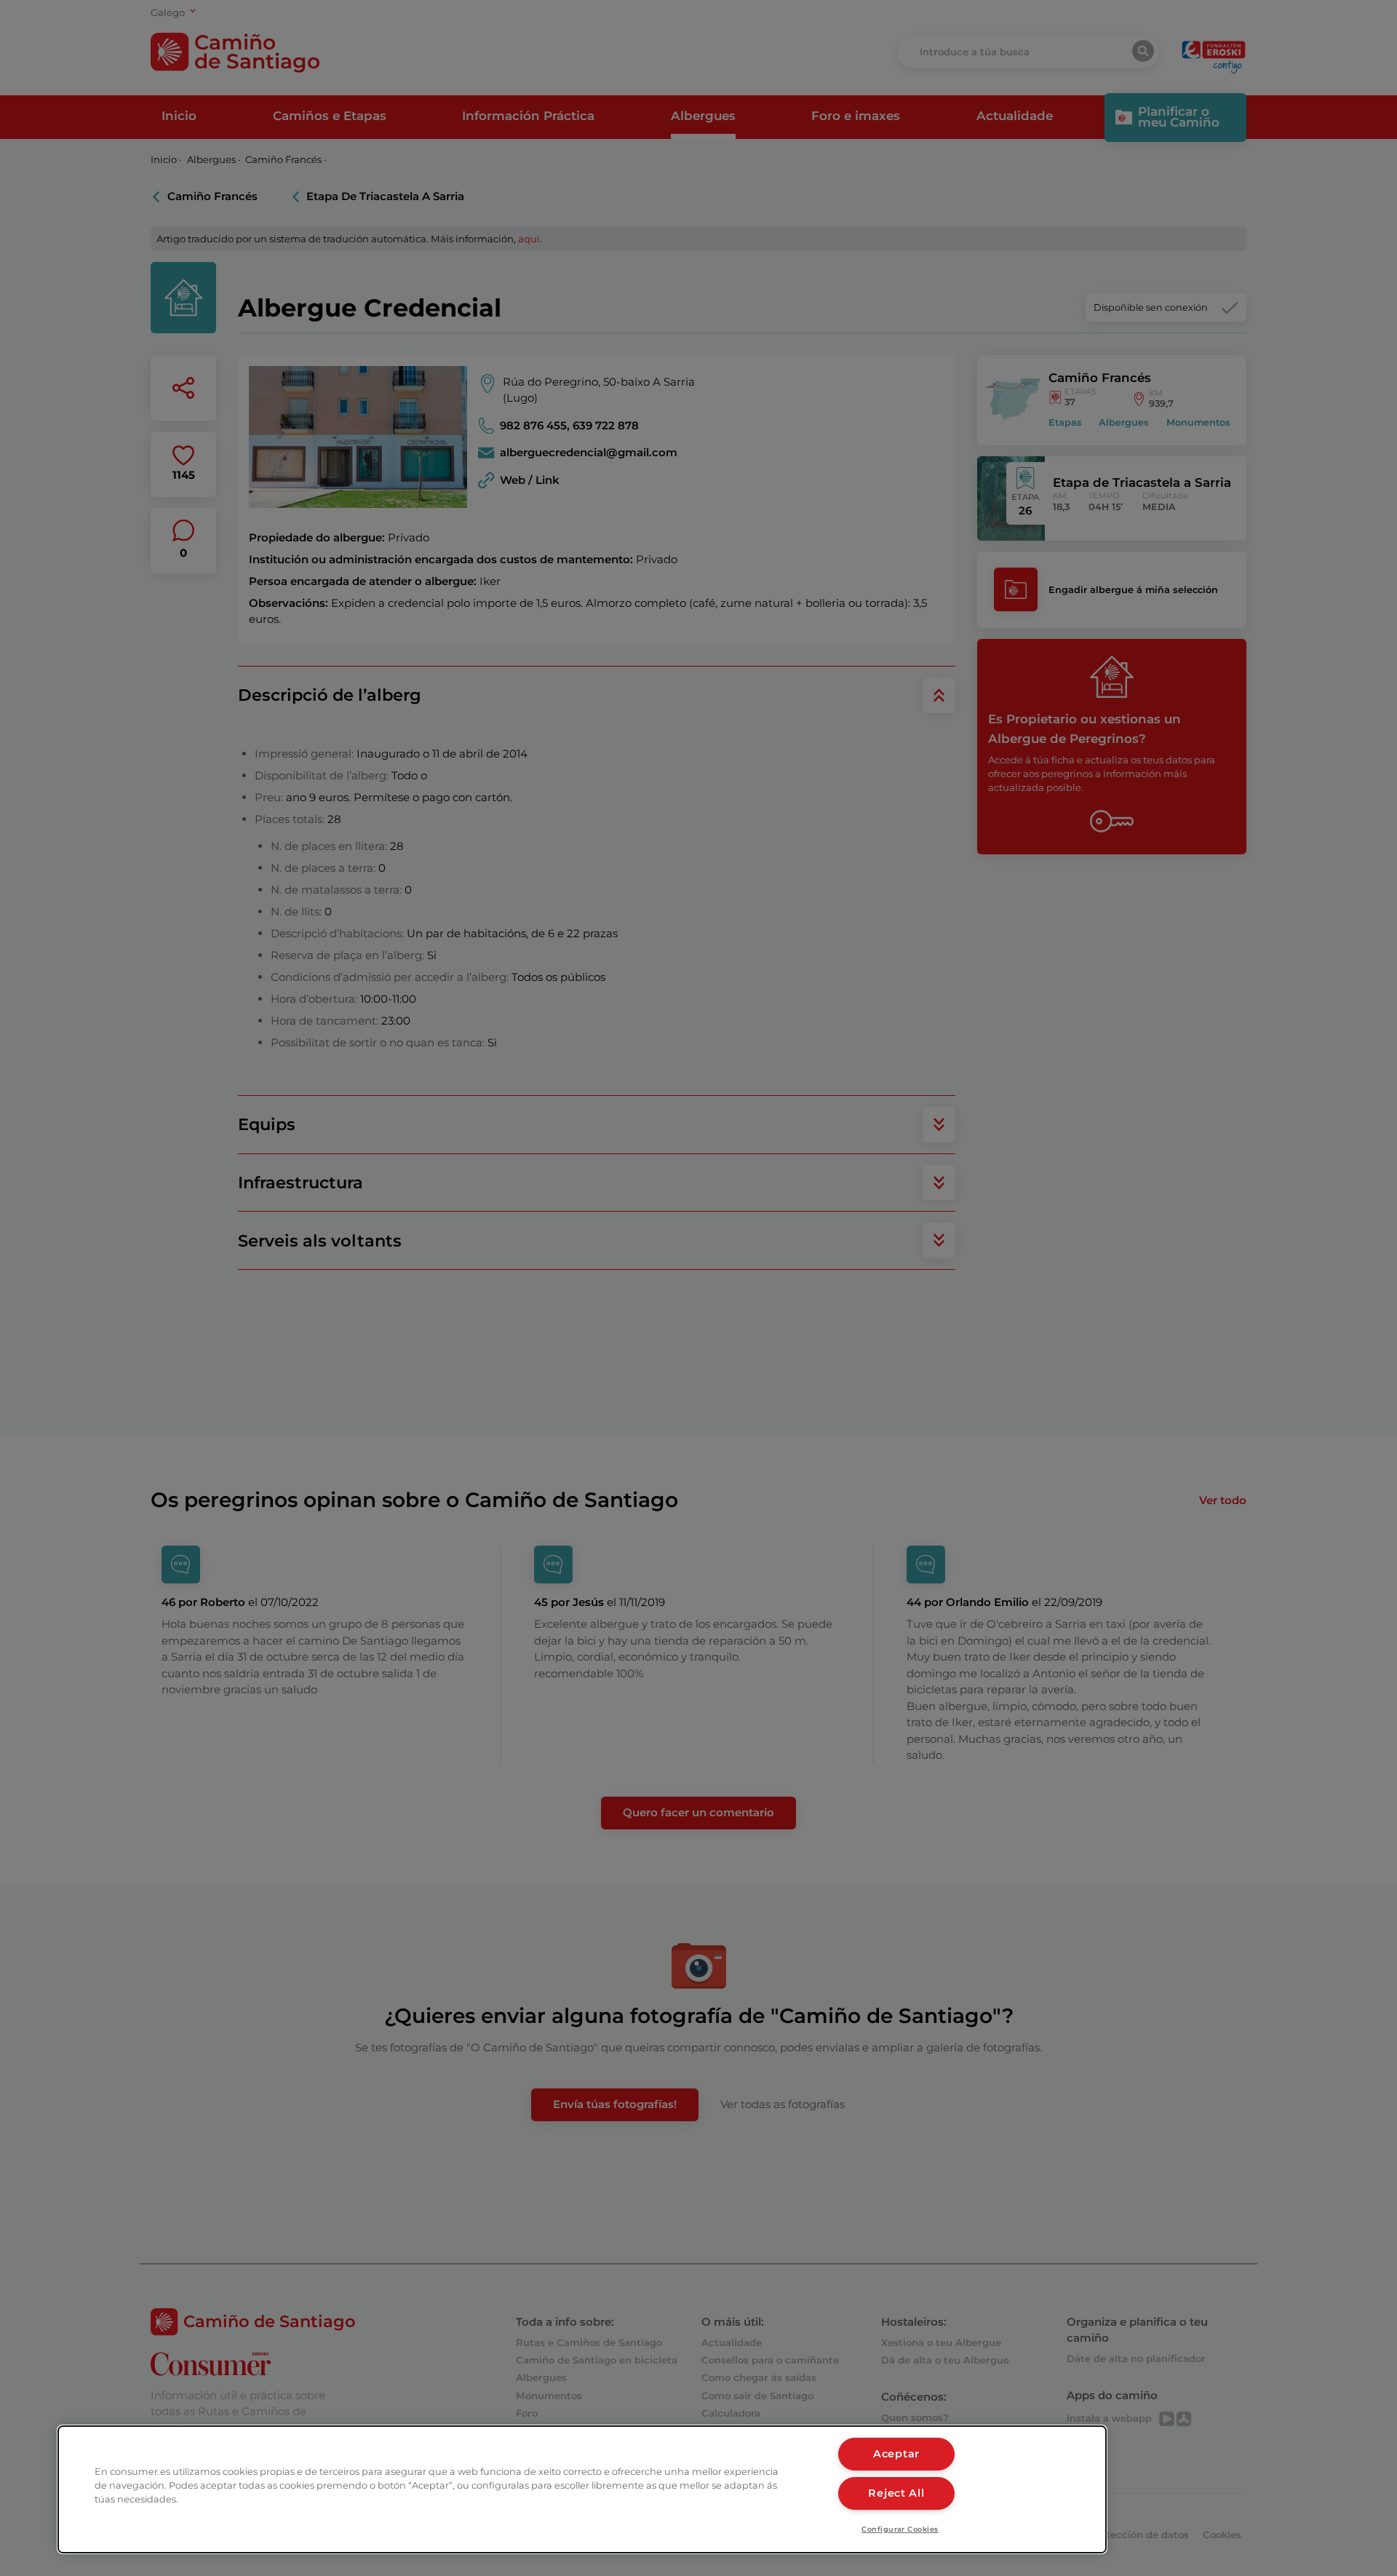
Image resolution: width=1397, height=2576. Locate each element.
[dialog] (582, 2489)
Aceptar (896, 2454)
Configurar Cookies (900, 2529)
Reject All (896, 2493)
